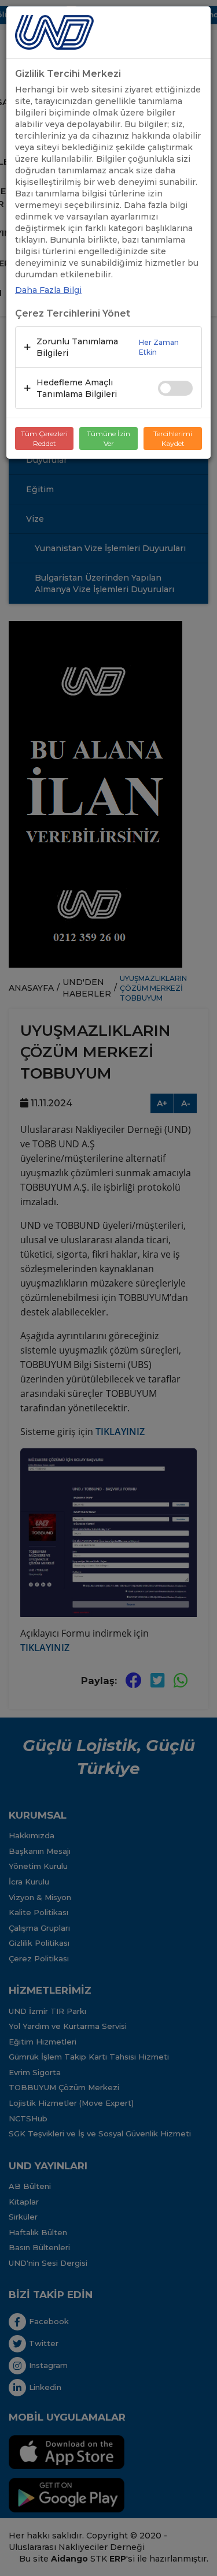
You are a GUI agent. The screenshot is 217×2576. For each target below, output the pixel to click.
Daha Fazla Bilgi (48, 290)
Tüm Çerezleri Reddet (44, 438)
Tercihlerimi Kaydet (173, 438)
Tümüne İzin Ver (108, 438)
